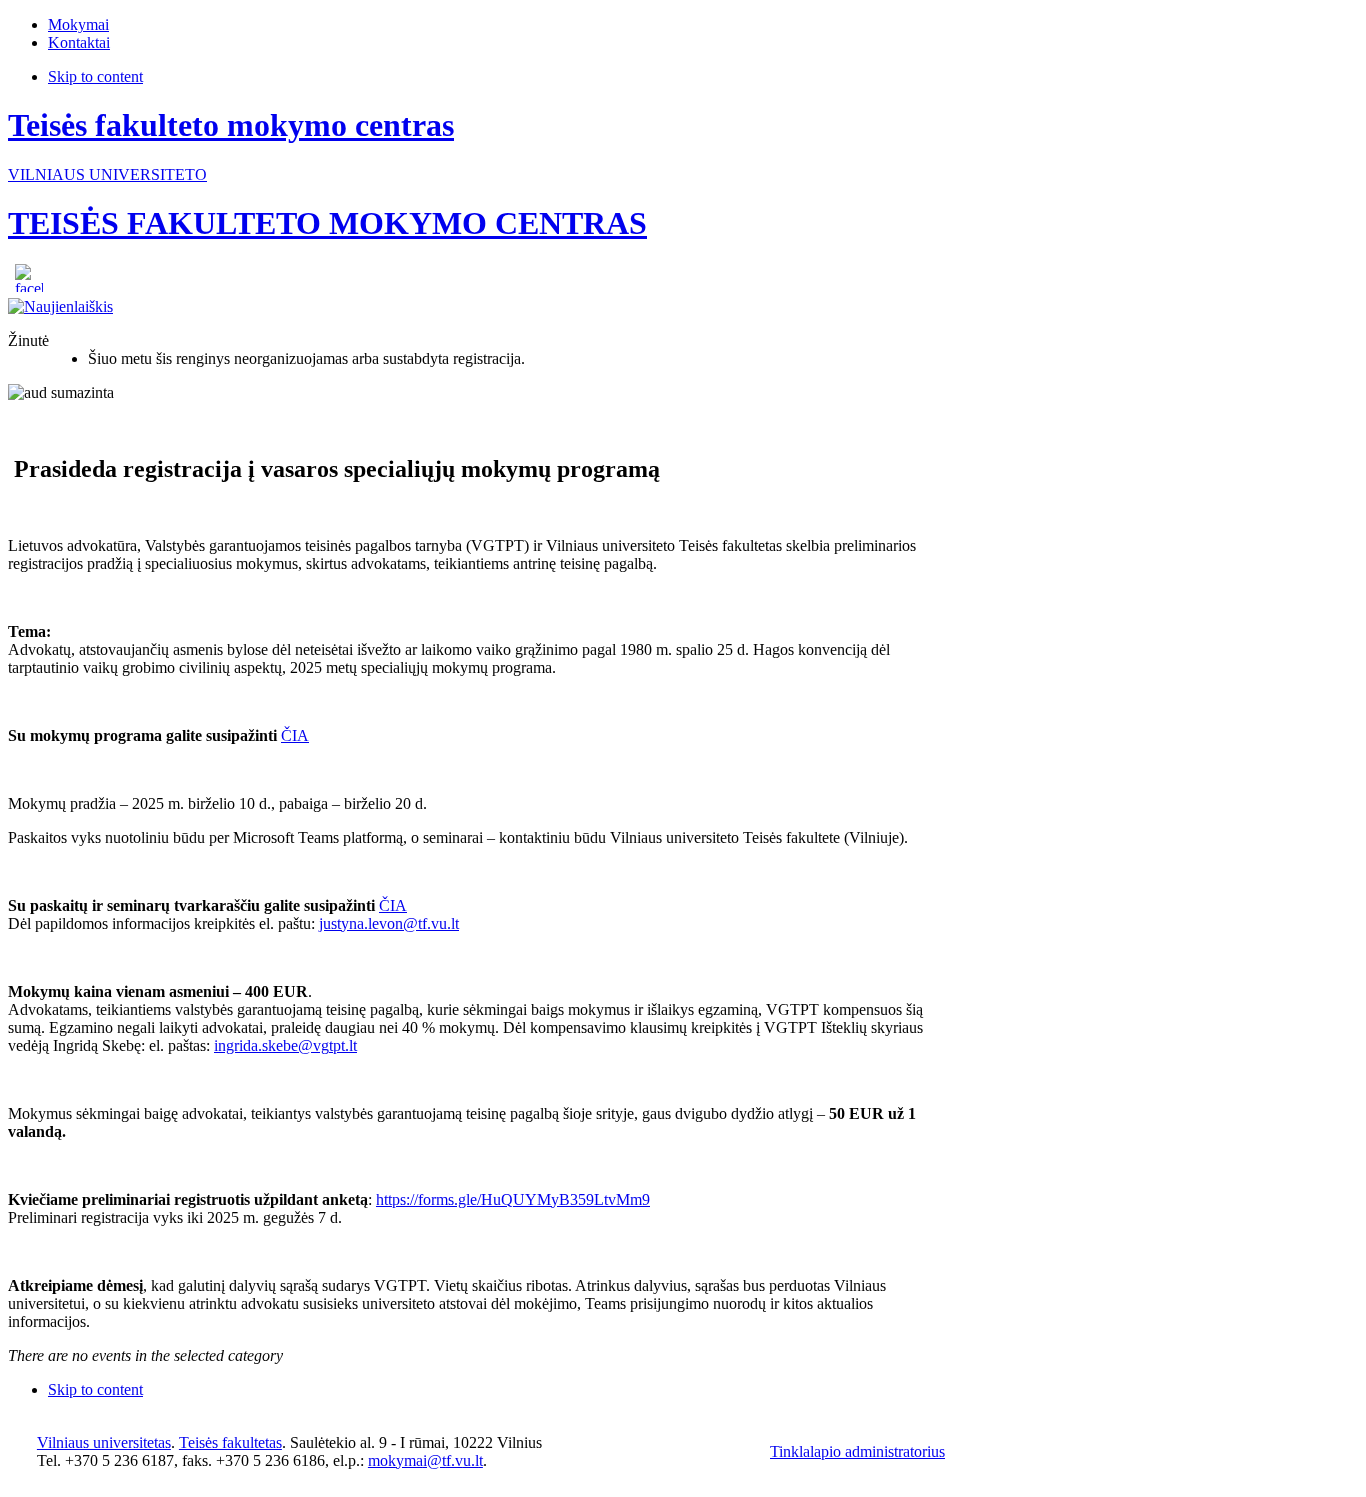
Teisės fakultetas (230, 1442)
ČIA (295, 735)
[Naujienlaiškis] (60, 306)
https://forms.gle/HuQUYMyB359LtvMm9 (513, 1199)
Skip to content (95, 76)
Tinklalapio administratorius (857, 1451)
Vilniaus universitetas (104, 1442)
